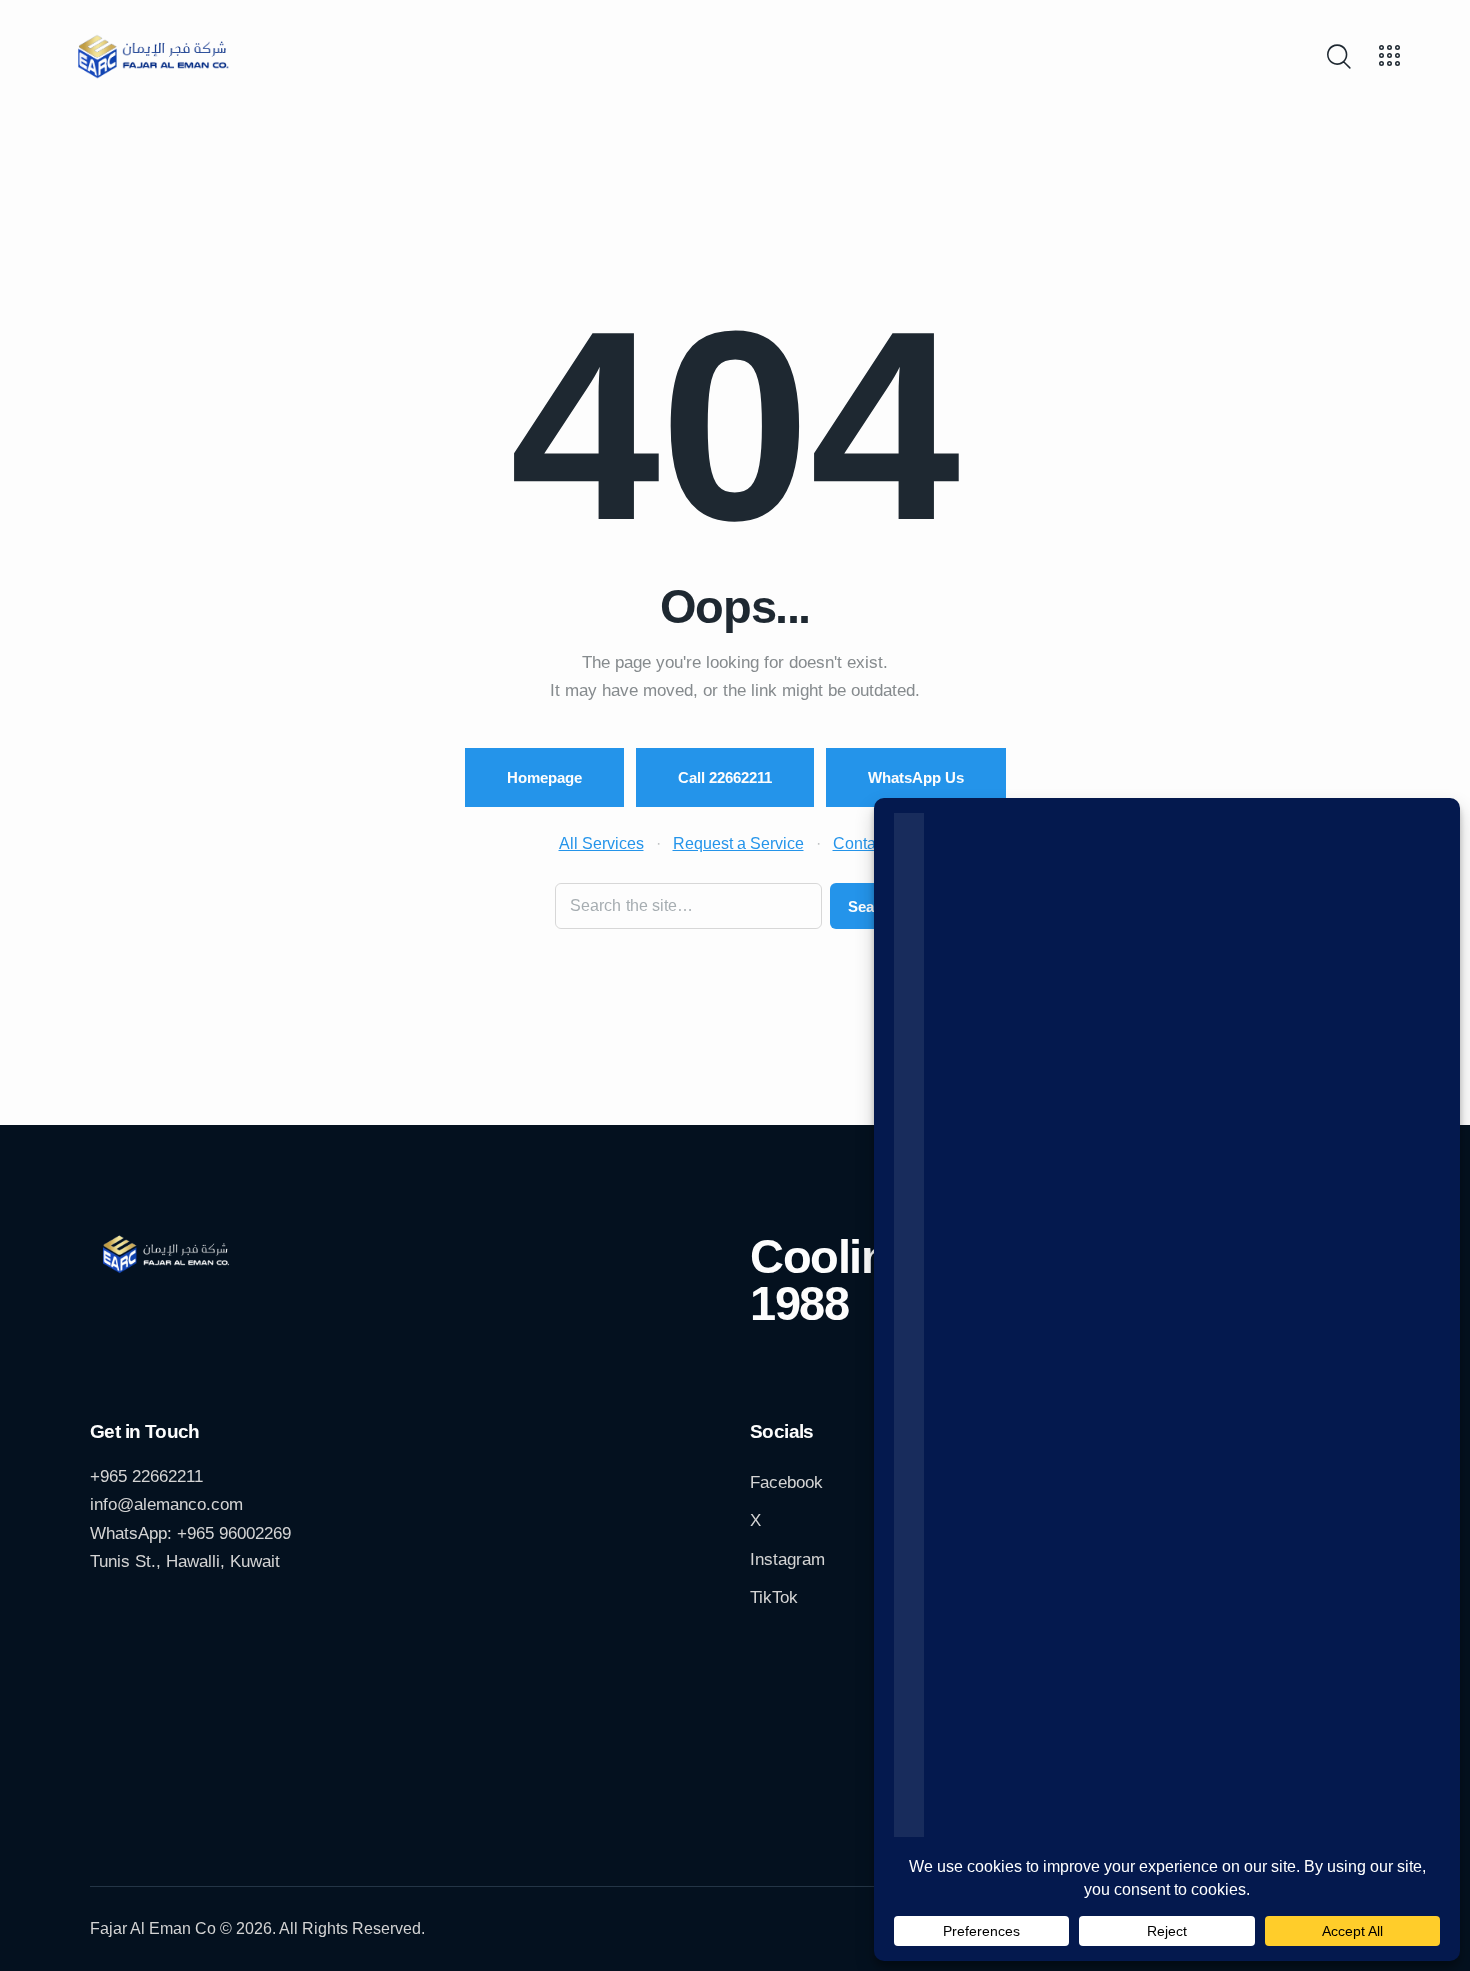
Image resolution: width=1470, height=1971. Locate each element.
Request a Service (738, 843)
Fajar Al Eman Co (153, 1928)
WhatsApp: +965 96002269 (190, 1533)
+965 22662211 (146, 1476)
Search (872, 906)
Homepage (544, 777)
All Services (601, 843)
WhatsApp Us (916, 777)
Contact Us (872, 843)
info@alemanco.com (166, 1504)
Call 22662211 (725, 777)
